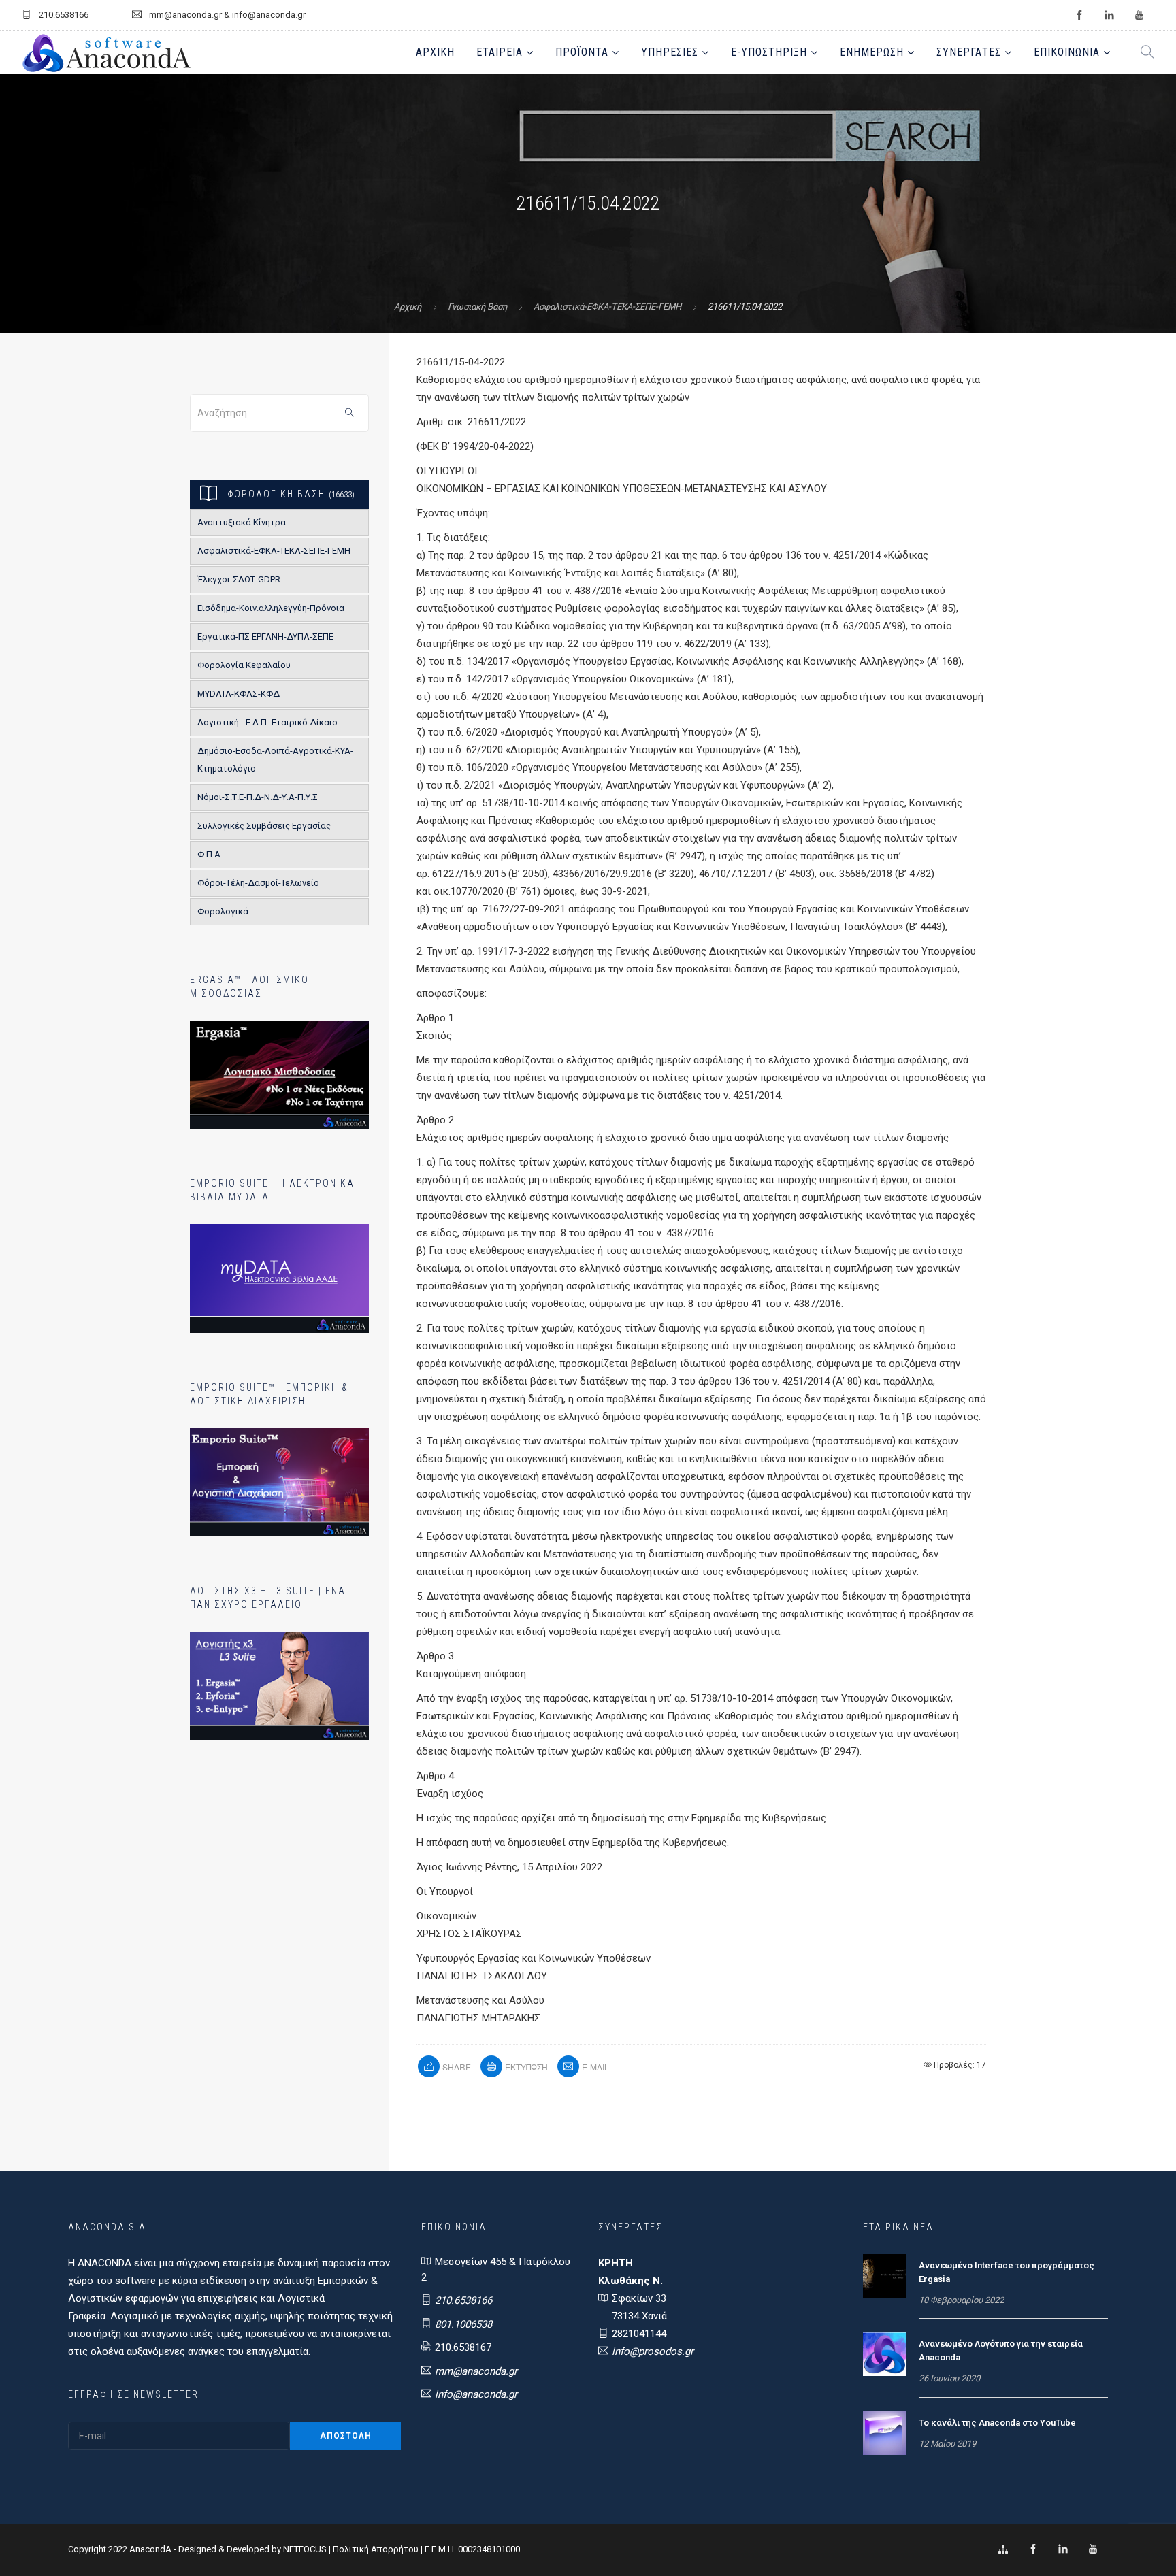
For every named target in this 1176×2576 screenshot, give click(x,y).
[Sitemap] (1003, 2549)
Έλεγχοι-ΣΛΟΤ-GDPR (239, 579)
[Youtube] (1093, 2549)
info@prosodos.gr (653, 2351)
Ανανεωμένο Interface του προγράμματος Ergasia (1007, 2272)
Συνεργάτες (969, 52)
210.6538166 (463, 2300)
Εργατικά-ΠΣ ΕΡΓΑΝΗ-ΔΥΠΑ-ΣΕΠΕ (265, 637)
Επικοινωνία (1067, 52)
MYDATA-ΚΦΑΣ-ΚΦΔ (239, 694)
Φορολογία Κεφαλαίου (244, 665)
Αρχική (435, 52)
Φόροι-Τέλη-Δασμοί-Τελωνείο (258, 883)
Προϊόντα (582, 52)
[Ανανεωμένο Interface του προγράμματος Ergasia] (885, 2275)
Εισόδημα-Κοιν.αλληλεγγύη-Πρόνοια (271, 608)
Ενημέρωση (872, 52)
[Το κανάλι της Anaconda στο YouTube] (885, 2432)
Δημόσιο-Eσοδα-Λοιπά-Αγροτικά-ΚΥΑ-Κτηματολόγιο (275, 760)
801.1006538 (463, 2324)
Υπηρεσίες (670, 52)
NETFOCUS (306, 2549)
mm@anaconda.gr (476, 2371)
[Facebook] (1033, 2549)
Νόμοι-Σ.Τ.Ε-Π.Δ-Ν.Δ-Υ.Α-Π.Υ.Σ (258, 797)
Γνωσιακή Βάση (477, 307)
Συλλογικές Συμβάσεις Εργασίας (264, 826)
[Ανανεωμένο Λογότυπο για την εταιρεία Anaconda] (885, 2354)
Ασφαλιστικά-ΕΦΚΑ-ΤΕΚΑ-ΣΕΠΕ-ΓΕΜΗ (607, 307)
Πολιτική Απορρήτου (376, 2549)
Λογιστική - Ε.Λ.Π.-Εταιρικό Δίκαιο (267, 722)
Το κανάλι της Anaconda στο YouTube (997, 2423)
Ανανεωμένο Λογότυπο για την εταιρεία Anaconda (1001, 2350)
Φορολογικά (223, 911)
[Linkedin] (1063, 2549)
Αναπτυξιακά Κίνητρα (242, 522)
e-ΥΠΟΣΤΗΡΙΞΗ (769, 52)
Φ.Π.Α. (210, 854)
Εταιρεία (500, 52)
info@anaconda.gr (476, 2394)
